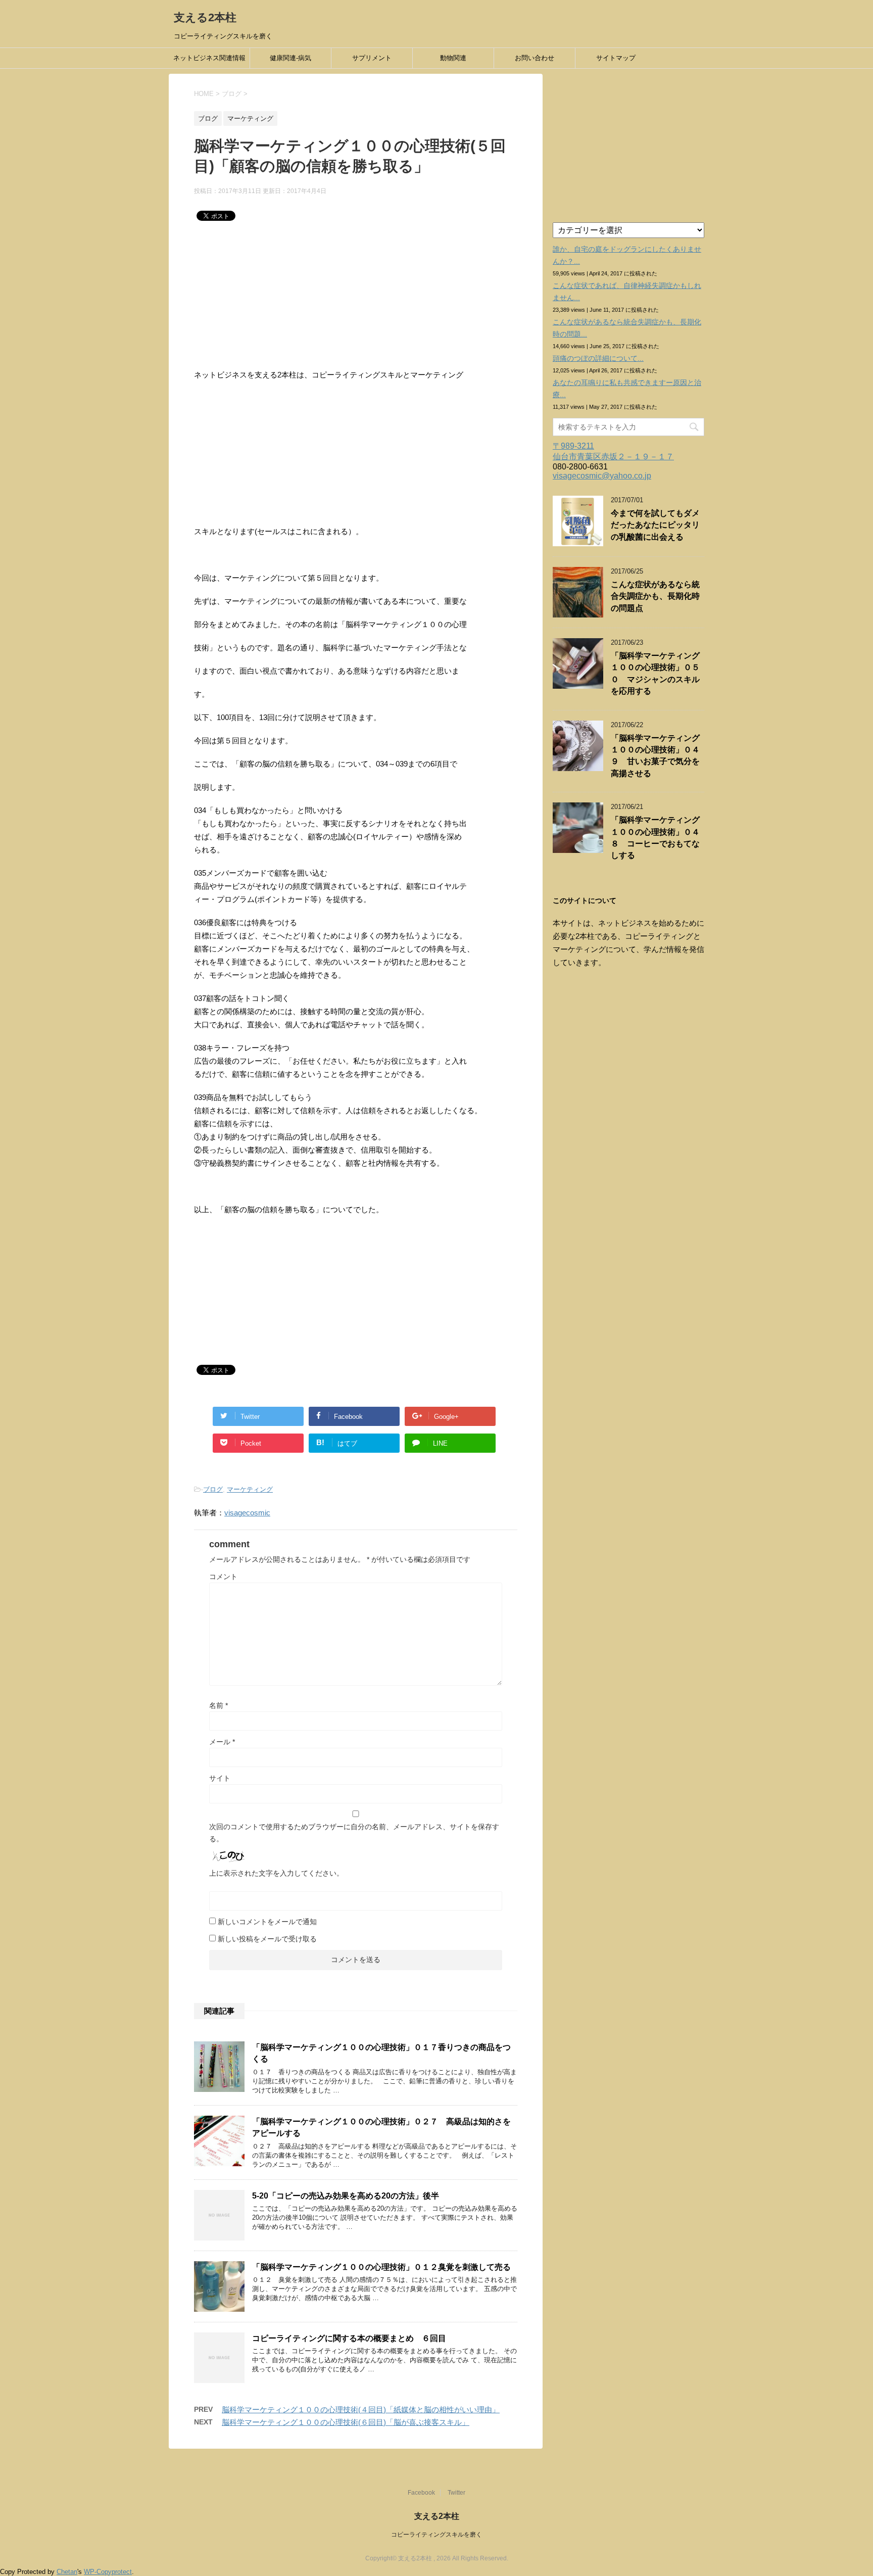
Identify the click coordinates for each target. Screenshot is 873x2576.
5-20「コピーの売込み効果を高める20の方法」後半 (346, 2196)
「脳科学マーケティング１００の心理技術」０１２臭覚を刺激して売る (381, 2267)
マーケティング (250, 1489)
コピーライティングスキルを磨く (437, 2535)
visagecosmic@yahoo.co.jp (602, 476)
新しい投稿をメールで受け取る (267, 1939)
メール (222, 1742)
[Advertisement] (356, 298)
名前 (219, 1705)
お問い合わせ (535, 58)
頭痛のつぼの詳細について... (598, 358)
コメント (223, 1577)
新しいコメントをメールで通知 (267, 1922)
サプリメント (372, 58)
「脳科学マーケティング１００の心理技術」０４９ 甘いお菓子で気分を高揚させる (655, 756)
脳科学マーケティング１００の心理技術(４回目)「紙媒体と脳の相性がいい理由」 (361, 2410)
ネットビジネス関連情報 (209, 58)
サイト (220, 1778)
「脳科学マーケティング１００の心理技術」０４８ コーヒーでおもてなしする (655, 838)
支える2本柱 (205, 17)
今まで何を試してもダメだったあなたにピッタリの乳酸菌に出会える (655, 525)
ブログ (213, 1489)
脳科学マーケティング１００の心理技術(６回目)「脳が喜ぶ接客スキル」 (346, 2422)
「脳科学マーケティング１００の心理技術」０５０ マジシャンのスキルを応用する (655, 673)
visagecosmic (247, 1513)
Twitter (456, 2493)
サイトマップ (616, 58)
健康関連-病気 (290, 58)
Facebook (421, 2493)
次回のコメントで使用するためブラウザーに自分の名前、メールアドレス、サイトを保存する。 (354, 1833)
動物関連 (453, 58)
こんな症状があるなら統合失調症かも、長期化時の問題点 (655, 596)
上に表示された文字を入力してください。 (276, 1873)
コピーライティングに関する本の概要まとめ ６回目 (349, 2338)
